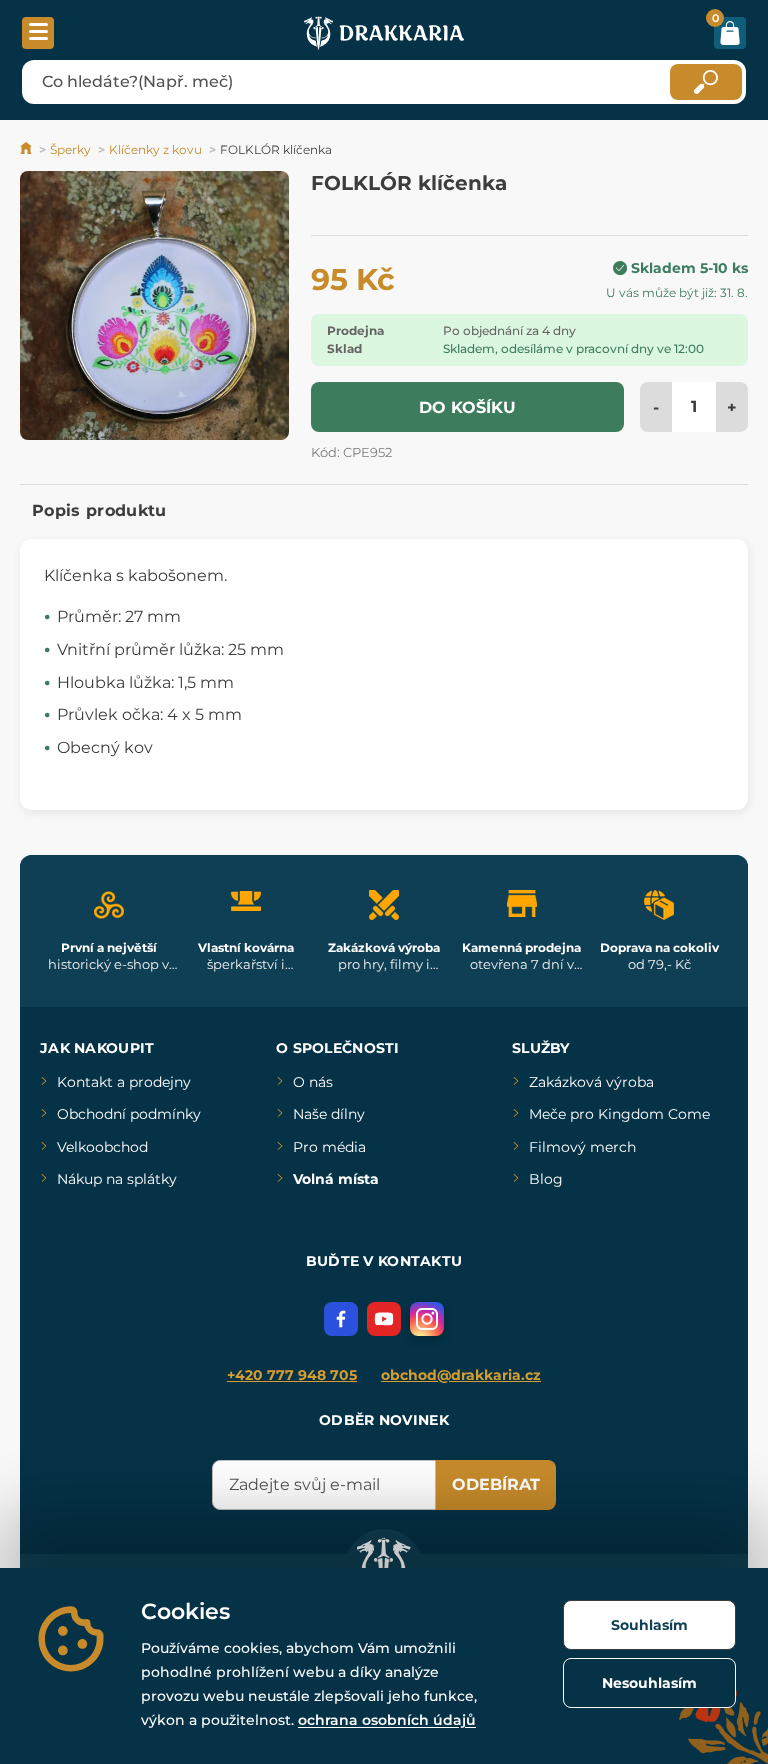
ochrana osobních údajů (387, 1720)
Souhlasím (649, 1625)
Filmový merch (582, 1147)
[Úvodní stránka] (27, 149)
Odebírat (496, 1484)
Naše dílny (329, 1114)
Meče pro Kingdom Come (619, 1114)
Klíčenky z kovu (155, 149)
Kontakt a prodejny (124, 1082)
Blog (546, 1179)
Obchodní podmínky (129, 1114)
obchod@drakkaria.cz (461, 1375)
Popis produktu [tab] (99, 510)
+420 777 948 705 (292, 1375)
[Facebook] (341, 1319)
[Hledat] (706, 82)
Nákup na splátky (117, 1179)
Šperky (70, 149)
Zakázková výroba (591, 1082)
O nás (313, 1082)
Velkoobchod (102, 1147)
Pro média (329, 1147)
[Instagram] (427, 1319)
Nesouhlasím (649, 1683)
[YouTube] (384, 1319)
